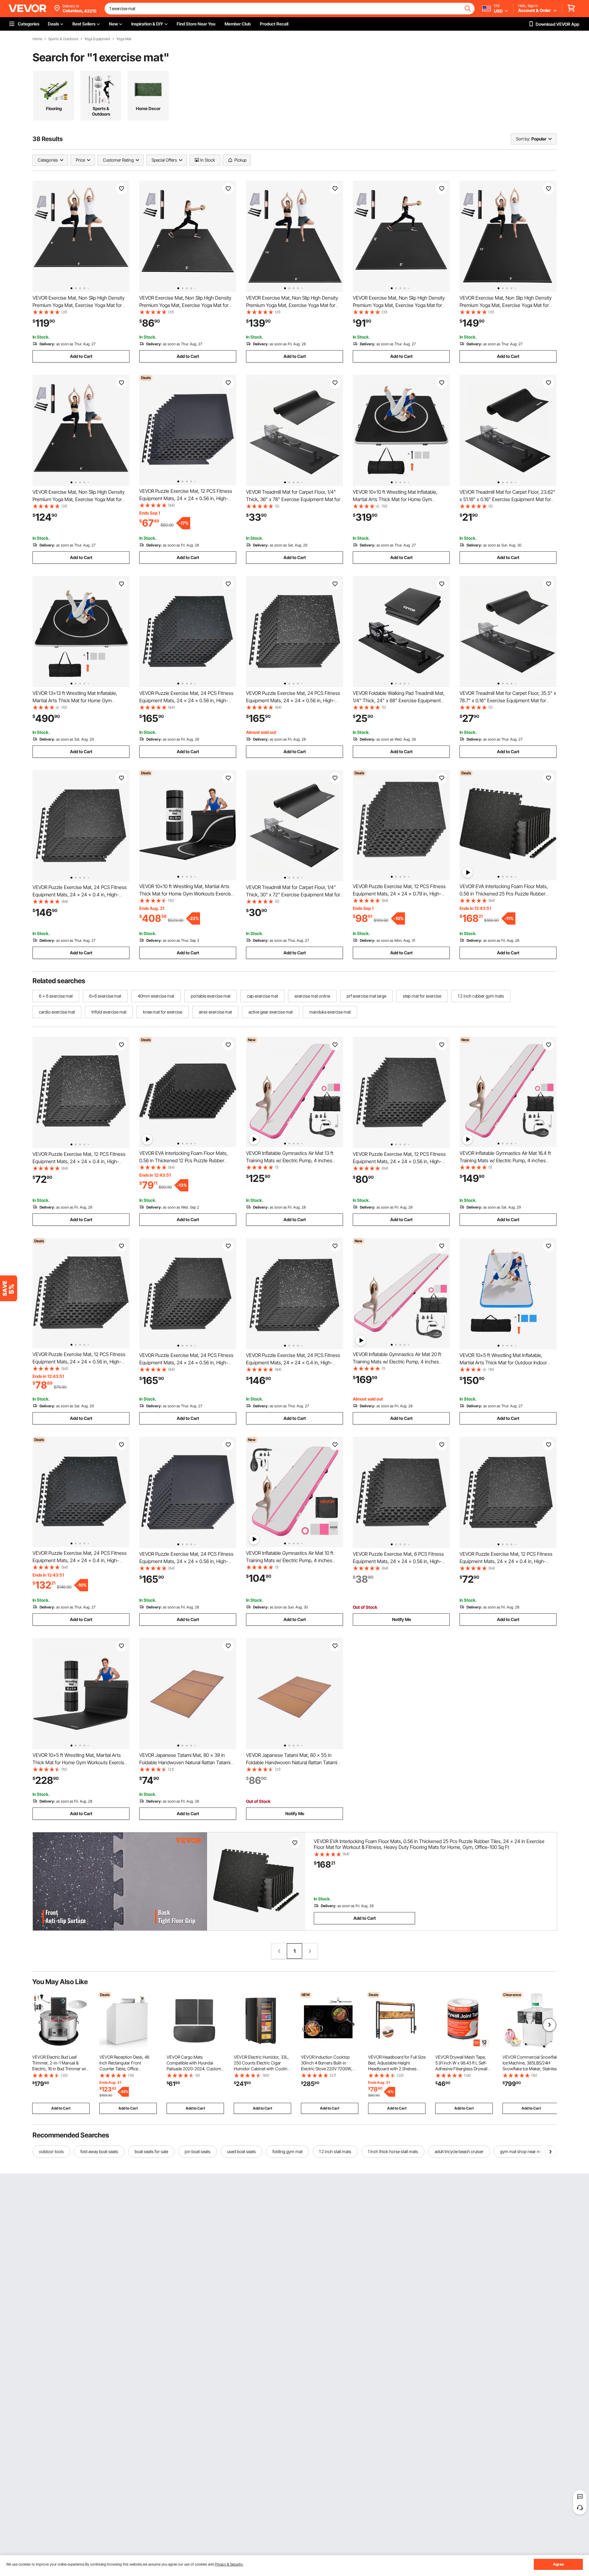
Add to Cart (81, 356)
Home (37, 39)
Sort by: (523, 139)
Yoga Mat (124, 39)
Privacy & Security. (229, 2564)
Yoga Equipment (97, 39)
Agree (558, 2564)
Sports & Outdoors (63, 39)
